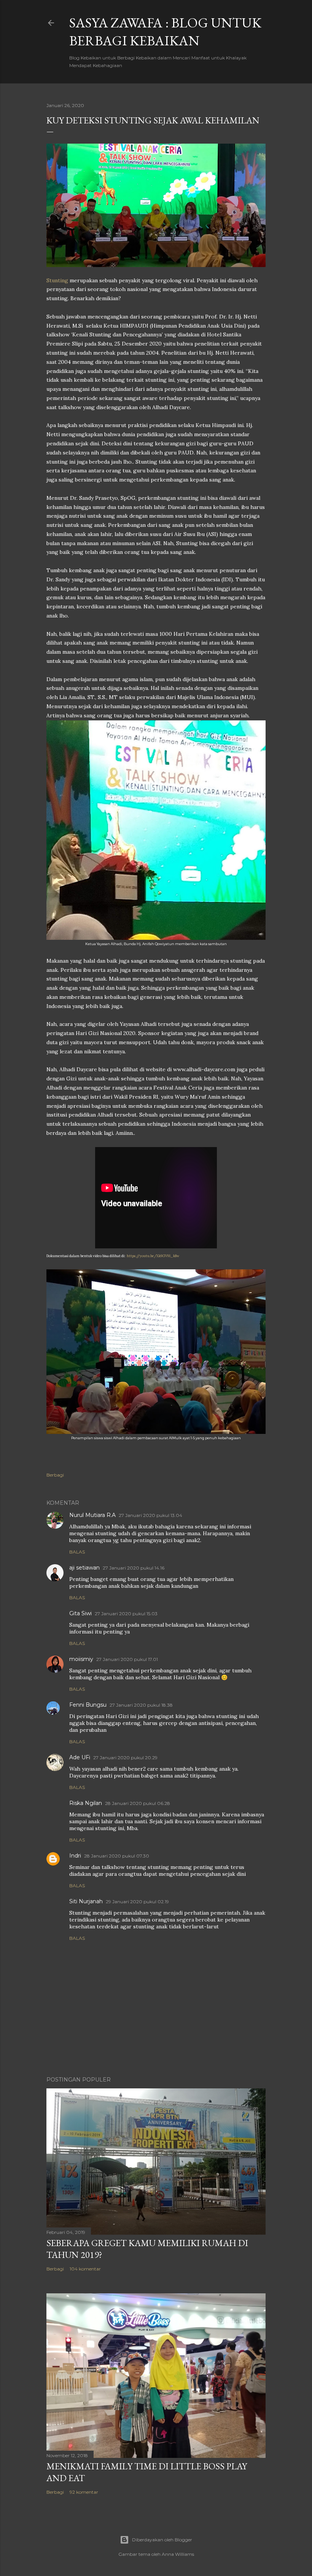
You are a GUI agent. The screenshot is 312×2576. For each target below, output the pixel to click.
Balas (77, 1552)
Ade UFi (80, 1757)
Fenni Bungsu (88, 1705)
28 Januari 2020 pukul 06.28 (138, 1803)
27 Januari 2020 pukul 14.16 (134, 1568)
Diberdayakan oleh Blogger (162, 2540)
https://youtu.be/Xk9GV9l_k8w (153, 1256)
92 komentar (84, 2492)
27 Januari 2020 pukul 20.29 (125, 1758)
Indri (75, 1856)
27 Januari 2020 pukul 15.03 (126, 1614)
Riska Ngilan (86, 1803)
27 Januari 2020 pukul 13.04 (150, 1515)
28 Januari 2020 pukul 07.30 (117, 1856)
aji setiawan (84, 1568)
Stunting (57, 280)
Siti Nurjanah (86, 1901)
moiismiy (81, 1659)
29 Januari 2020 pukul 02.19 (137, 1902)
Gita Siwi (80, 1613)
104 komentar (85, 2269)
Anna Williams (178, 2554)
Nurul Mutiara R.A (92, 1515)
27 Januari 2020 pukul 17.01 (127, 1659)
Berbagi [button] (55, 1475)
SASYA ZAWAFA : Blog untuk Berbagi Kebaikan (165, 32)
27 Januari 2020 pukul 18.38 (141, 1705)
